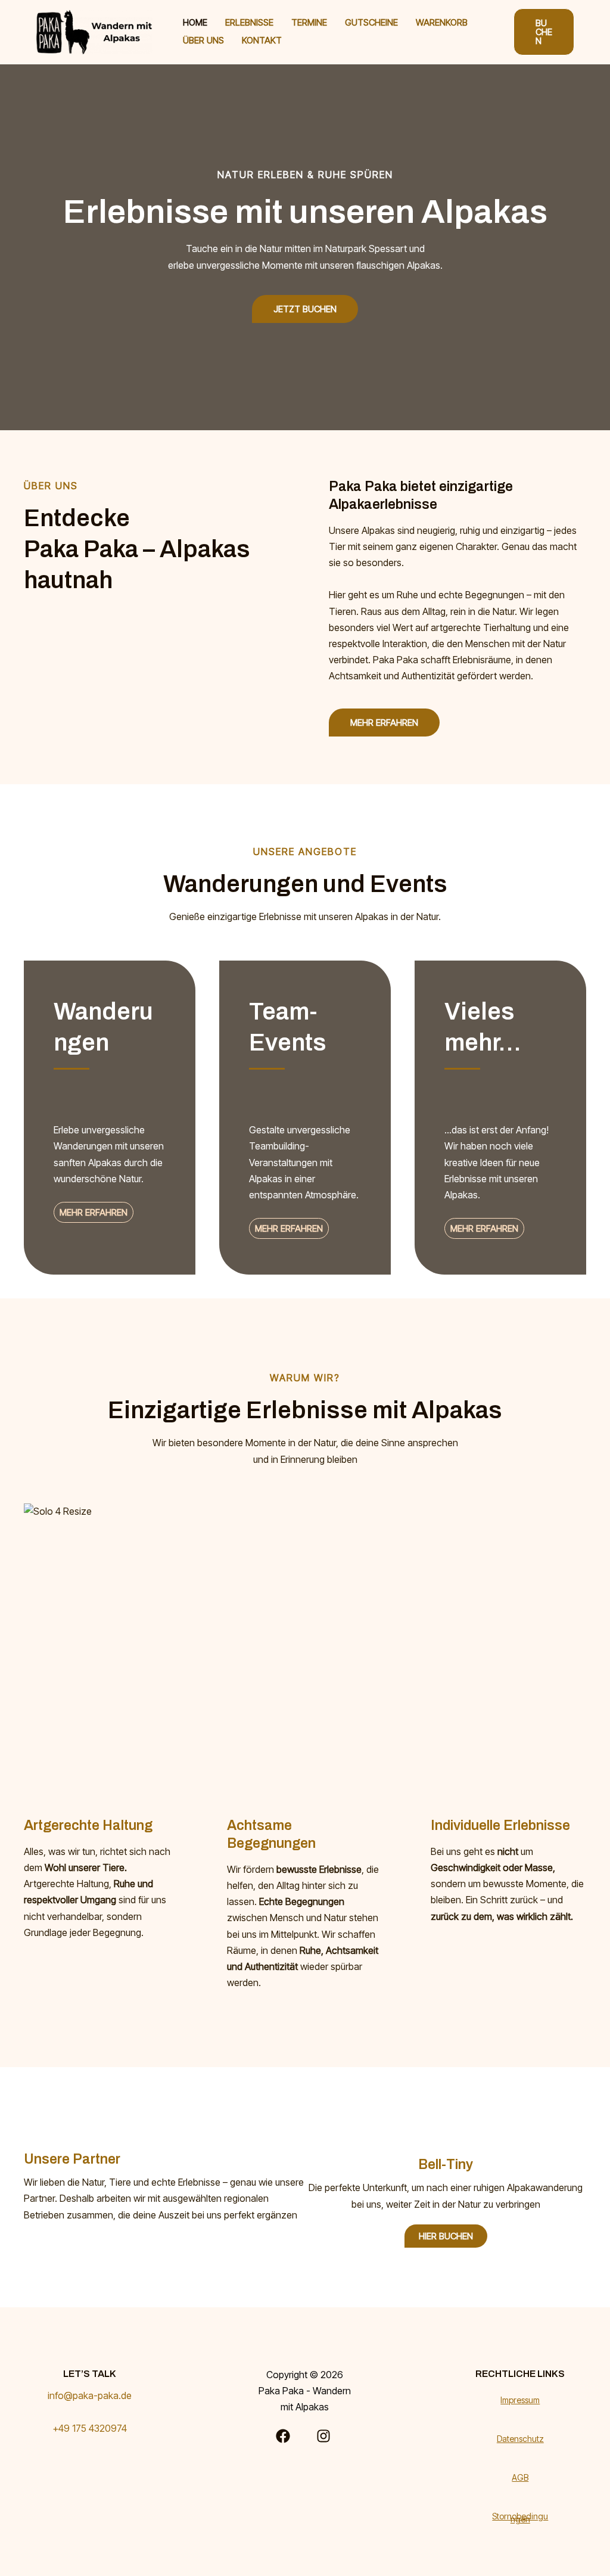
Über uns (203, 40)
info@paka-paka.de (90, 2395)
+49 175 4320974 (90, 2428)
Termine (309, 22)
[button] (544, 32)
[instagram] (325, 2436)
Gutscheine (371, 22)
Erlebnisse (249, 22)
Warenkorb (442, 22)
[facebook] (285, 2436)
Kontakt (262, 40)
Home (195, 22)
